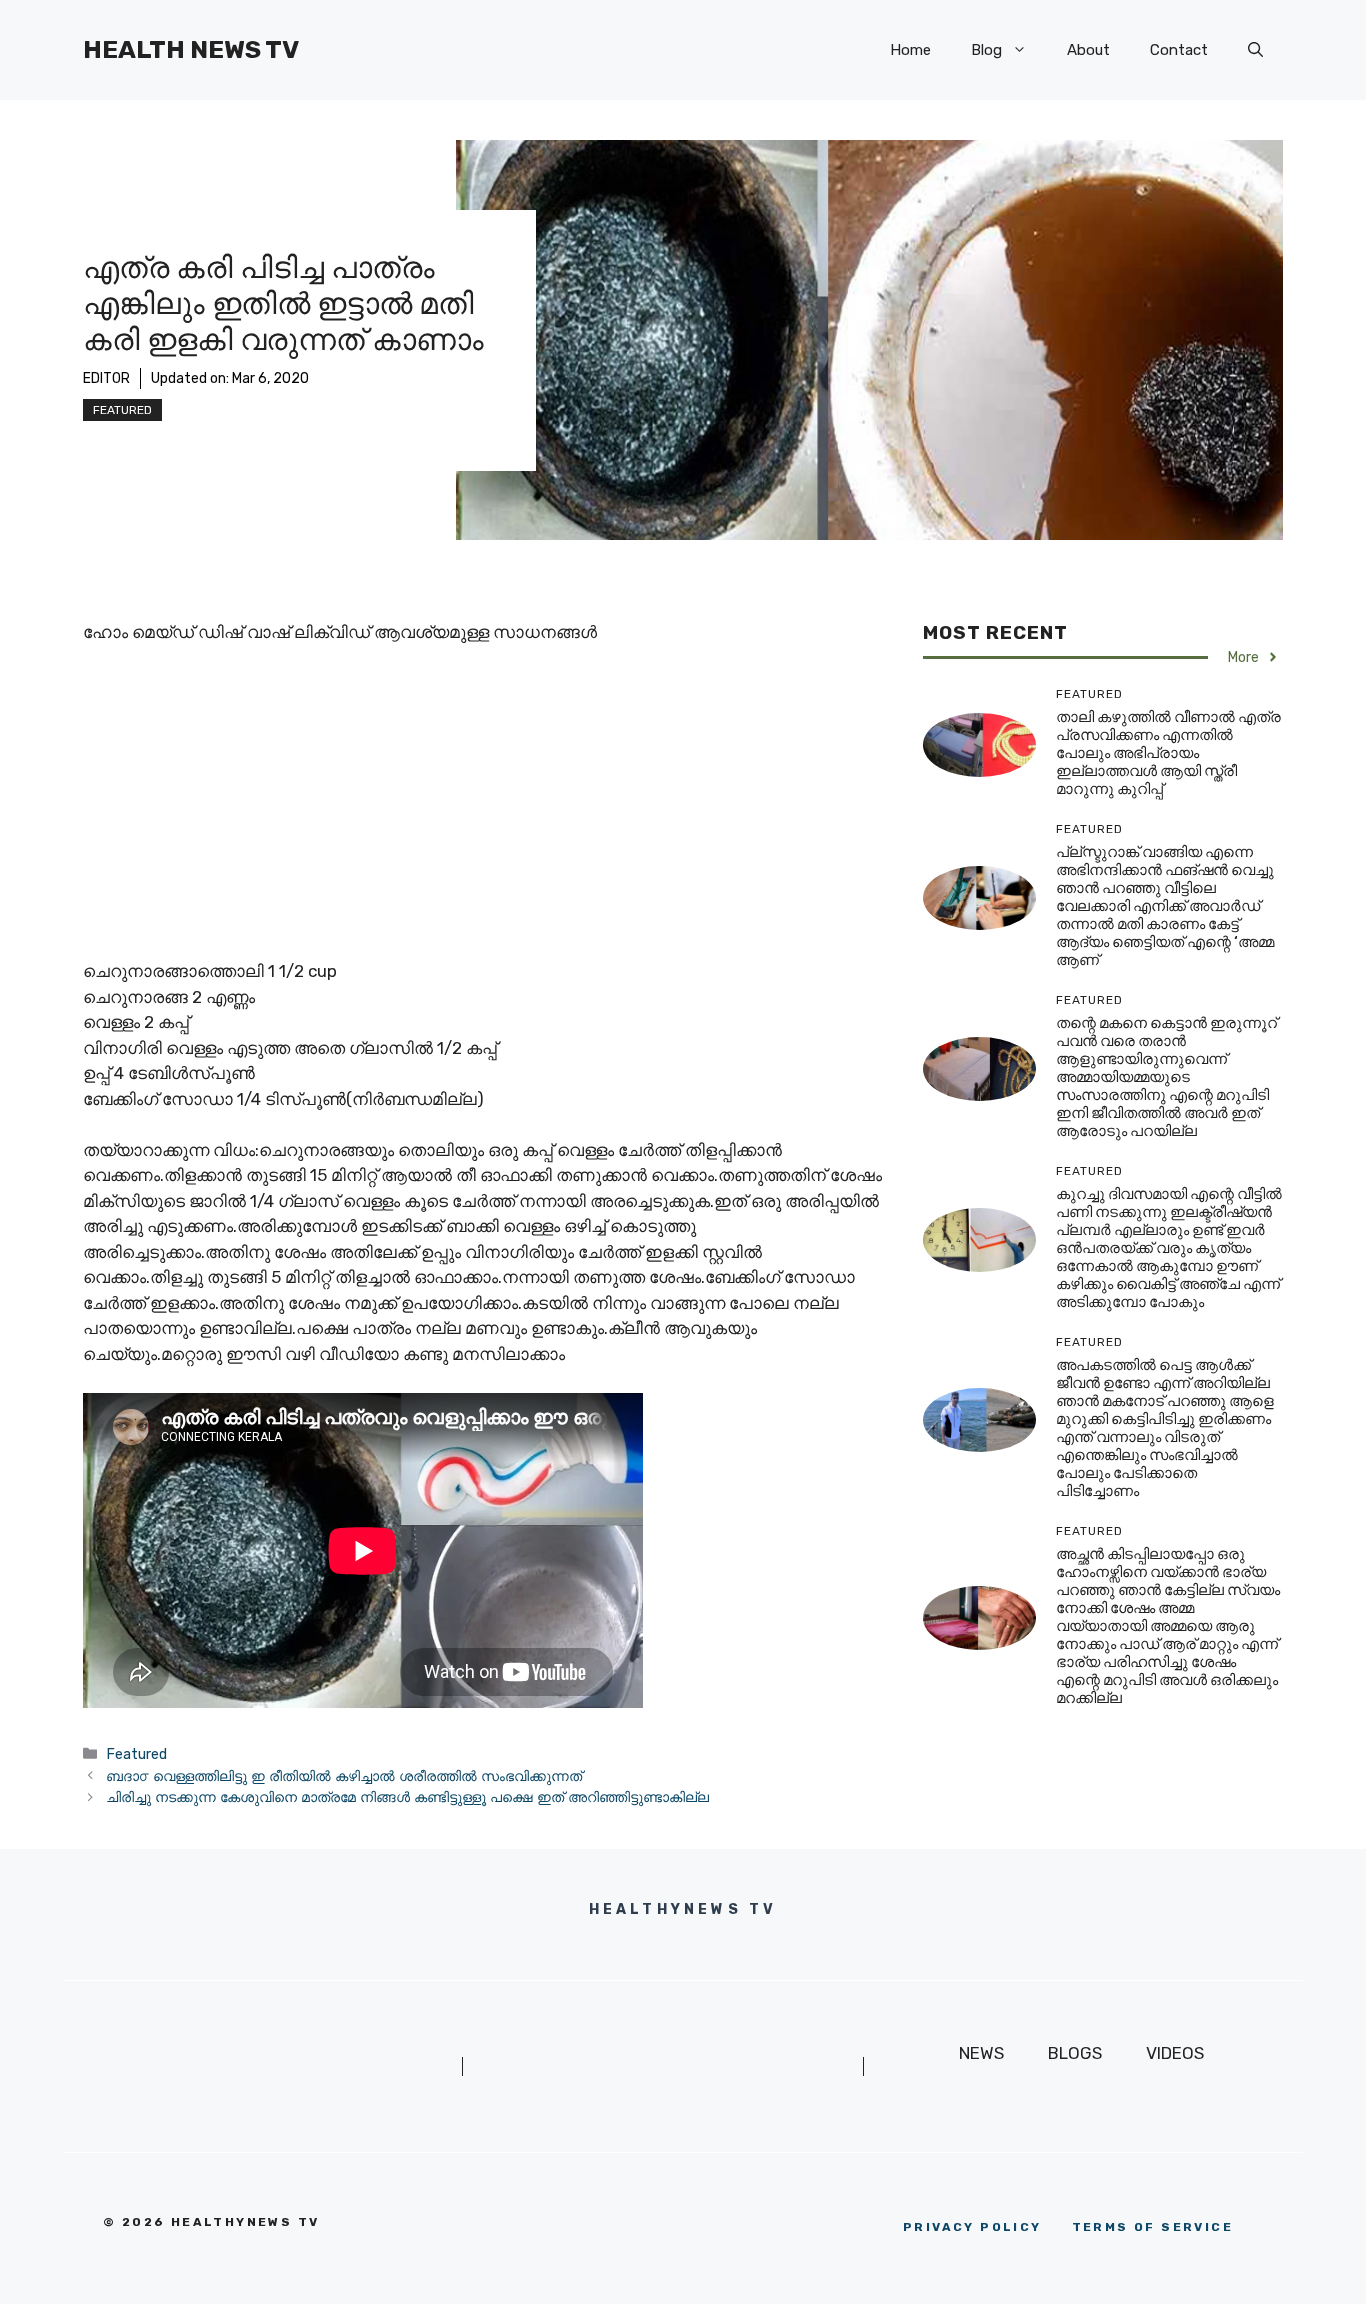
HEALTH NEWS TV (191, 49)
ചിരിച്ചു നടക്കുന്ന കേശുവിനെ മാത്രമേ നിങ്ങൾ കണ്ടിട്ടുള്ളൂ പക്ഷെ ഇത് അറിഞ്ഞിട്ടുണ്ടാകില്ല (407, 1797)
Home (910, 50)
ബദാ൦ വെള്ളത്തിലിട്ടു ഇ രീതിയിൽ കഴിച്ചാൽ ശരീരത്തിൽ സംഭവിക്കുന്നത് (344, 1776)
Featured (122, 410)
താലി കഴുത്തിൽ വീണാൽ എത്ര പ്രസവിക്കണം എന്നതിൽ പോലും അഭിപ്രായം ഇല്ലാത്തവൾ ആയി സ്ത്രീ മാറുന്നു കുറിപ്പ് (1168, 753)
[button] (1255, 50)
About (1088, 50)
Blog (986, 50)
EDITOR (106, 378)
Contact (1179, 50)
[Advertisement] (483, 811)
